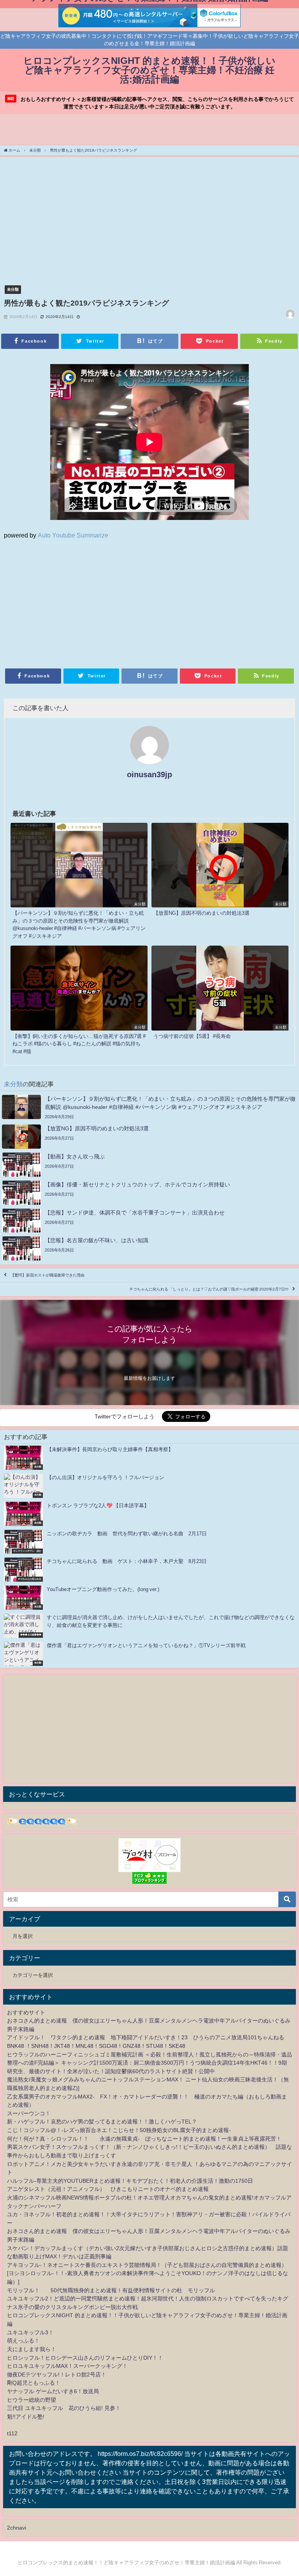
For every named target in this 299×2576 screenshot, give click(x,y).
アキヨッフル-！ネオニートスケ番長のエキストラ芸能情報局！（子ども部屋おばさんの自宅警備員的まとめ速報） (147, 2265)
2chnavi (17, 2528)
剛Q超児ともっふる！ (34, 2383)
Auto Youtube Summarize (73, 535)
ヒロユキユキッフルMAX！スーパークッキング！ (67, 2366)
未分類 (13, 289)
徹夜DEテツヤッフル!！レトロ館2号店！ (57, 2374)
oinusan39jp (149, 774)
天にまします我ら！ (32, 2349)
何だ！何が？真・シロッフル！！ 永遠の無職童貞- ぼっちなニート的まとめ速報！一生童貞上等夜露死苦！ (144, 2139)
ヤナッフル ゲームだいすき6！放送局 (53, 2391)
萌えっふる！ (23, 2341)
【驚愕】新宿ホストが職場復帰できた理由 (47, 1275)
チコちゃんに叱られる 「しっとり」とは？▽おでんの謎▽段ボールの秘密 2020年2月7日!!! (209, 1289)
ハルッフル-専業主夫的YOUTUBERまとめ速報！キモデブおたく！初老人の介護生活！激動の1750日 (130, 2181)
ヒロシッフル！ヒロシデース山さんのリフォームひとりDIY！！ (85, 2358)
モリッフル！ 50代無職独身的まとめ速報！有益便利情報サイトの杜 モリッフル (111, 2290)
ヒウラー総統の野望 (32, 2400)
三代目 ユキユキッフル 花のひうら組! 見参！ (64, 2408)
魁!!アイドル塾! (26, 2417)
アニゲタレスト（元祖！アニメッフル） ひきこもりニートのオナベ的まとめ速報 (108, 2189)
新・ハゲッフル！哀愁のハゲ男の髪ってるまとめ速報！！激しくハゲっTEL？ (102, 2122)
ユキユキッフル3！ (30, 2332)
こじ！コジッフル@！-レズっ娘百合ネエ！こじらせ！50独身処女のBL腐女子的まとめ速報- (119, 2130)
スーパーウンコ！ (29, 2113)
